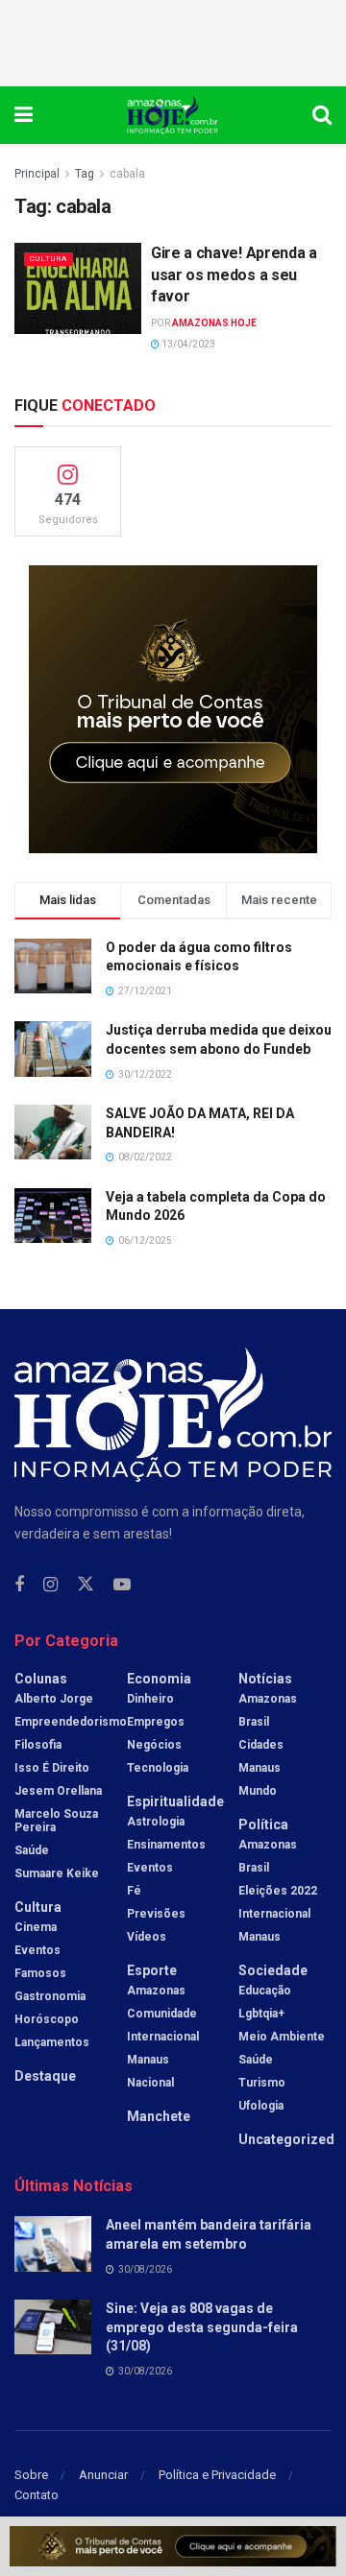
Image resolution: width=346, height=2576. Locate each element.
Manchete (159, 2116)
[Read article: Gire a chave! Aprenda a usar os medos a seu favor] (78, 288)
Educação (265, 1991)
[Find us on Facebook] (19, 1585)
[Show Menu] (24, 115)
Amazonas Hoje (214, 323)
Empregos (156, 1722)
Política (263, 1825)
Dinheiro (150, 1699)
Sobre (31, 2475)
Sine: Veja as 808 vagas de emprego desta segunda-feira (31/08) (202, 2327)
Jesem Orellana (58, 1791)
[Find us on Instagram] (50, 1585)
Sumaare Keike (57, 1873)
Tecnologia (158, 1768)
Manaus (148, 2060)
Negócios (154, 1745)
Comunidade (162, 2014)
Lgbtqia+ (261, 2014)
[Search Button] (322, 115)
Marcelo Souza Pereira (56, 1821)
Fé (134, 1891)
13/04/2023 (187, 344)
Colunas (41, 1679)
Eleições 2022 (278, 1891)
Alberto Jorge (54, 1699)
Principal (37, 174)
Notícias (265, 1679)
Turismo (262, 2083)
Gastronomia (50, 1996)
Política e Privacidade (217, 2475)
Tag (85, 174)
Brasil (254, 1722)
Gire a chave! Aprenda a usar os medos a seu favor (234, 274)
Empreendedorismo (71, 1722)
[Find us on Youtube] (122, 1585)
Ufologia (261, 2106)
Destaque (45, 2076)
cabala (127, 174)
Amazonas (156, 1991)
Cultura (49, 259)
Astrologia (156, 1822)
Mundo (258, 1791)
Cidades (261, 1745)
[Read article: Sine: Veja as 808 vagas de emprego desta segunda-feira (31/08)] (53, 2327)
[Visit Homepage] (173, 115)
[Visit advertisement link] (173, 709)
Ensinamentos (166, 1845)
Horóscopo (47, 2019)
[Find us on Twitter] (86, 1585)
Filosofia (38, 1745)
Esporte (152, 1970)
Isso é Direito (52, 1768)
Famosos (40, 1973)
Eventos (37, 1950)
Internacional (163, 2037)
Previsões (156, 1914)
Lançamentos (52, 2042)
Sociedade (273, 1970)
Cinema (36, 1927)
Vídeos (147, 1937)
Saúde (32, 1850)
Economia (159, 1679)
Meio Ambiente (282, 2037)
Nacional (150, 2083)
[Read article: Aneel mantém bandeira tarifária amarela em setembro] (53, 2243)
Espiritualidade (175, 1801)
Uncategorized (286, 2139)
